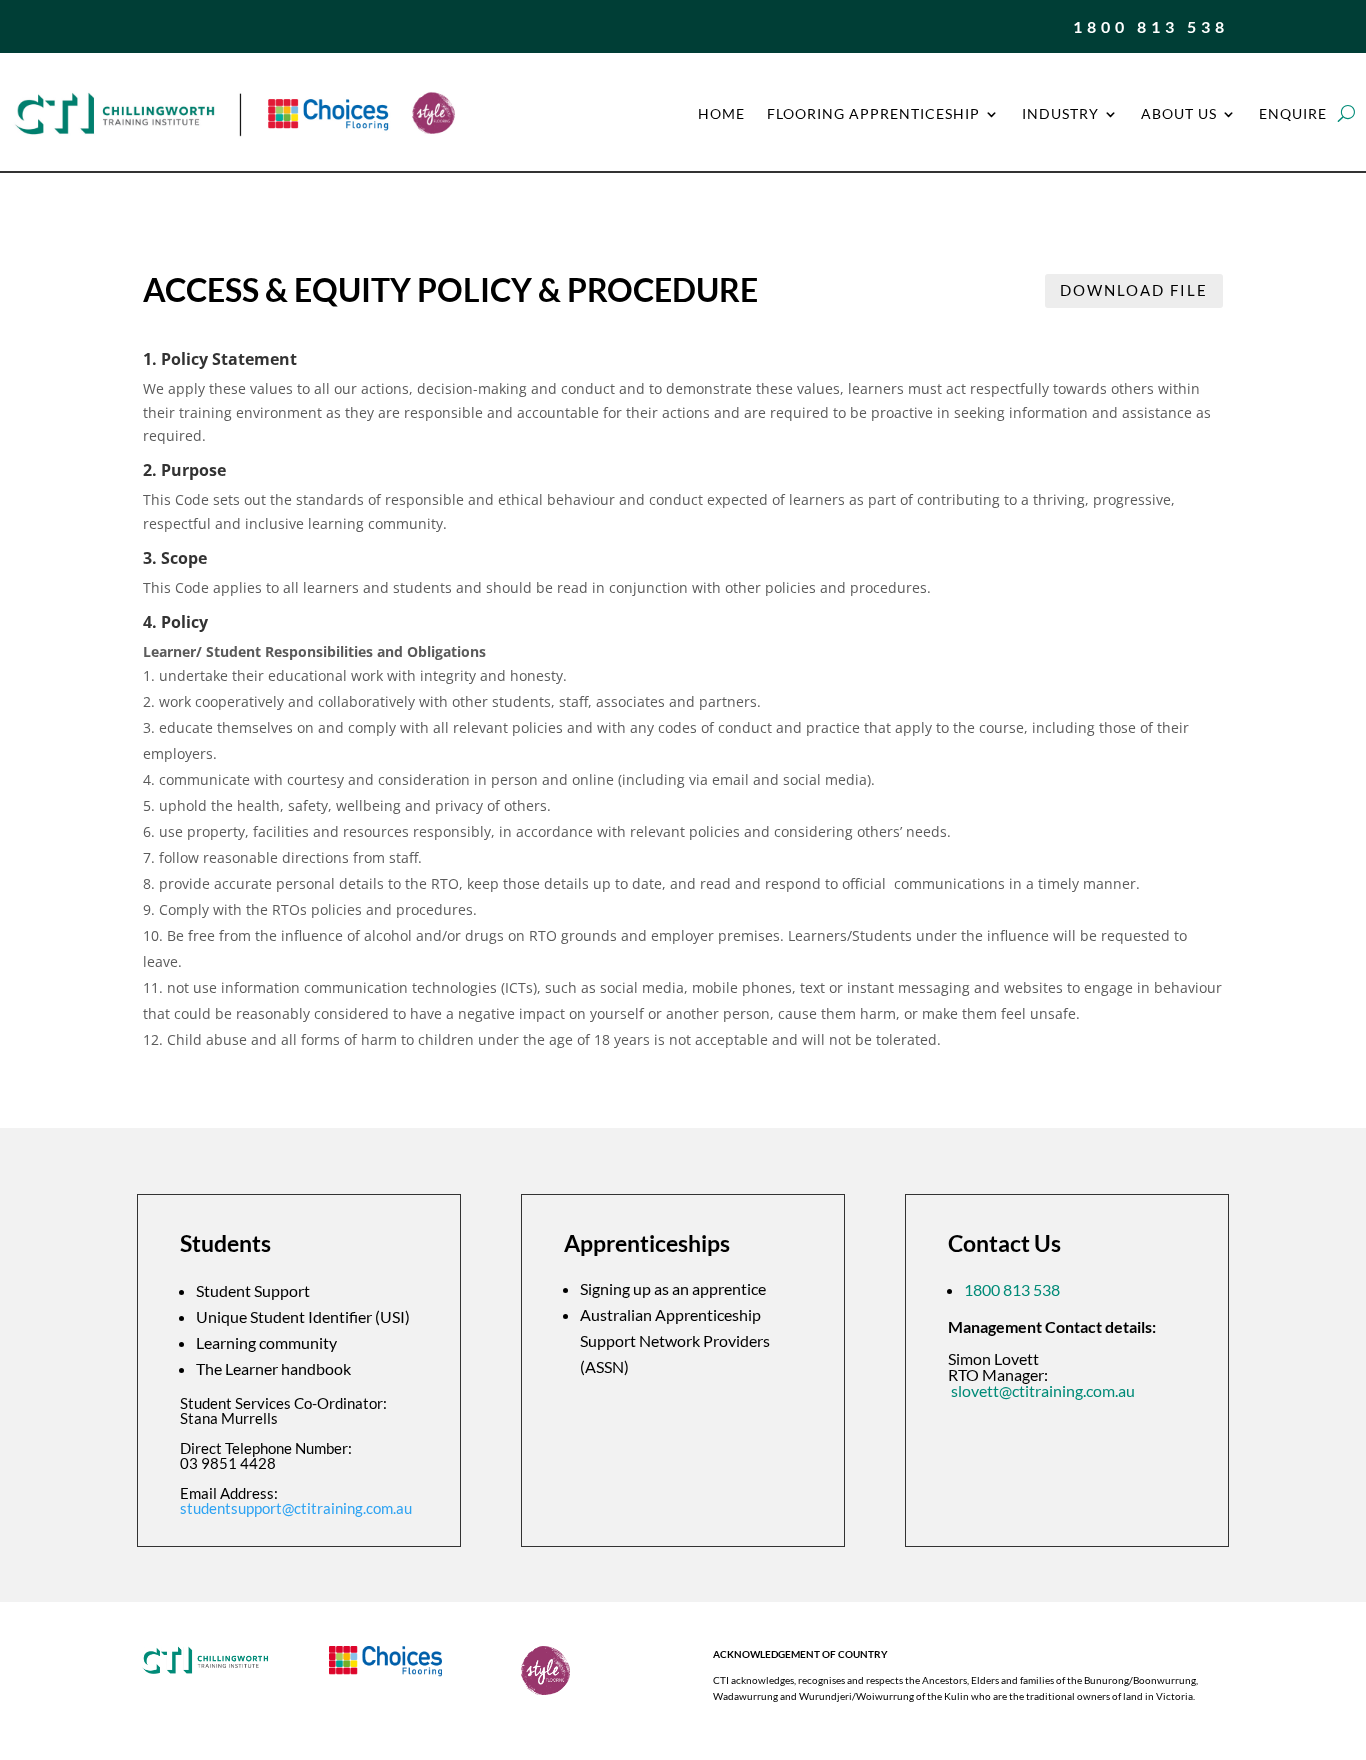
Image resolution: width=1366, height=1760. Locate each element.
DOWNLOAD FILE (1134, 290)
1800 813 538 (1151, 26)
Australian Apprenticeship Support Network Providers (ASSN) (675, 1340)
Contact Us (1004, 1244)
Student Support (253, 1290)
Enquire (1293, 113)
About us (1179, 113)
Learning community (266, 1342)
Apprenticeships (647, 1244)
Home (721, 113)
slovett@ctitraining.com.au (1043, 1390)
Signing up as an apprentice (673, 1288)
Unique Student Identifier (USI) (303, 1316)
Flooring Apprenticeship (873, 113)
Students (225, 1244)
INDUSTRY (1060, 113)
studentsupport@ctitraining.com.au (296, 1508)
